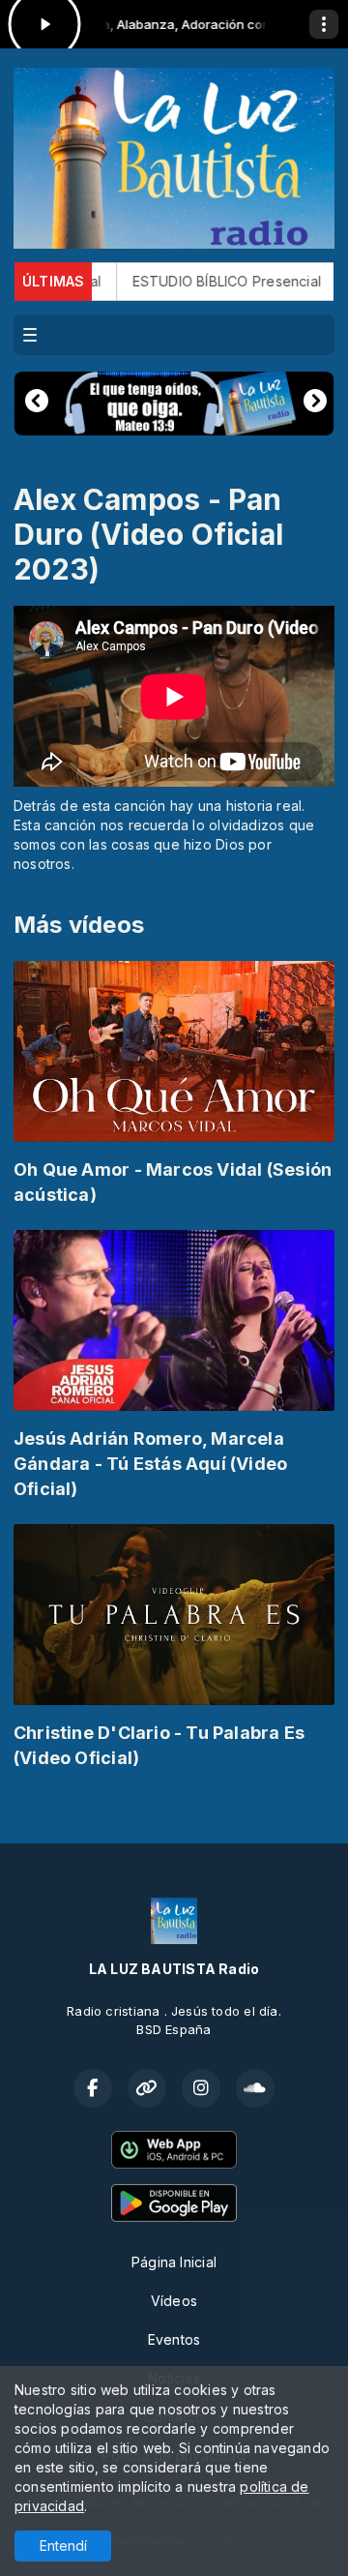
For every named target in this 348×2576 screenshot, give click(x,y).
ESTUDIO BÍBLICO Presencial (186, 281)
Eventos (174, 2339)
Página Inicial (174, 2262)
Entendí (63, 2546)
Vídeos (174, 2301)
